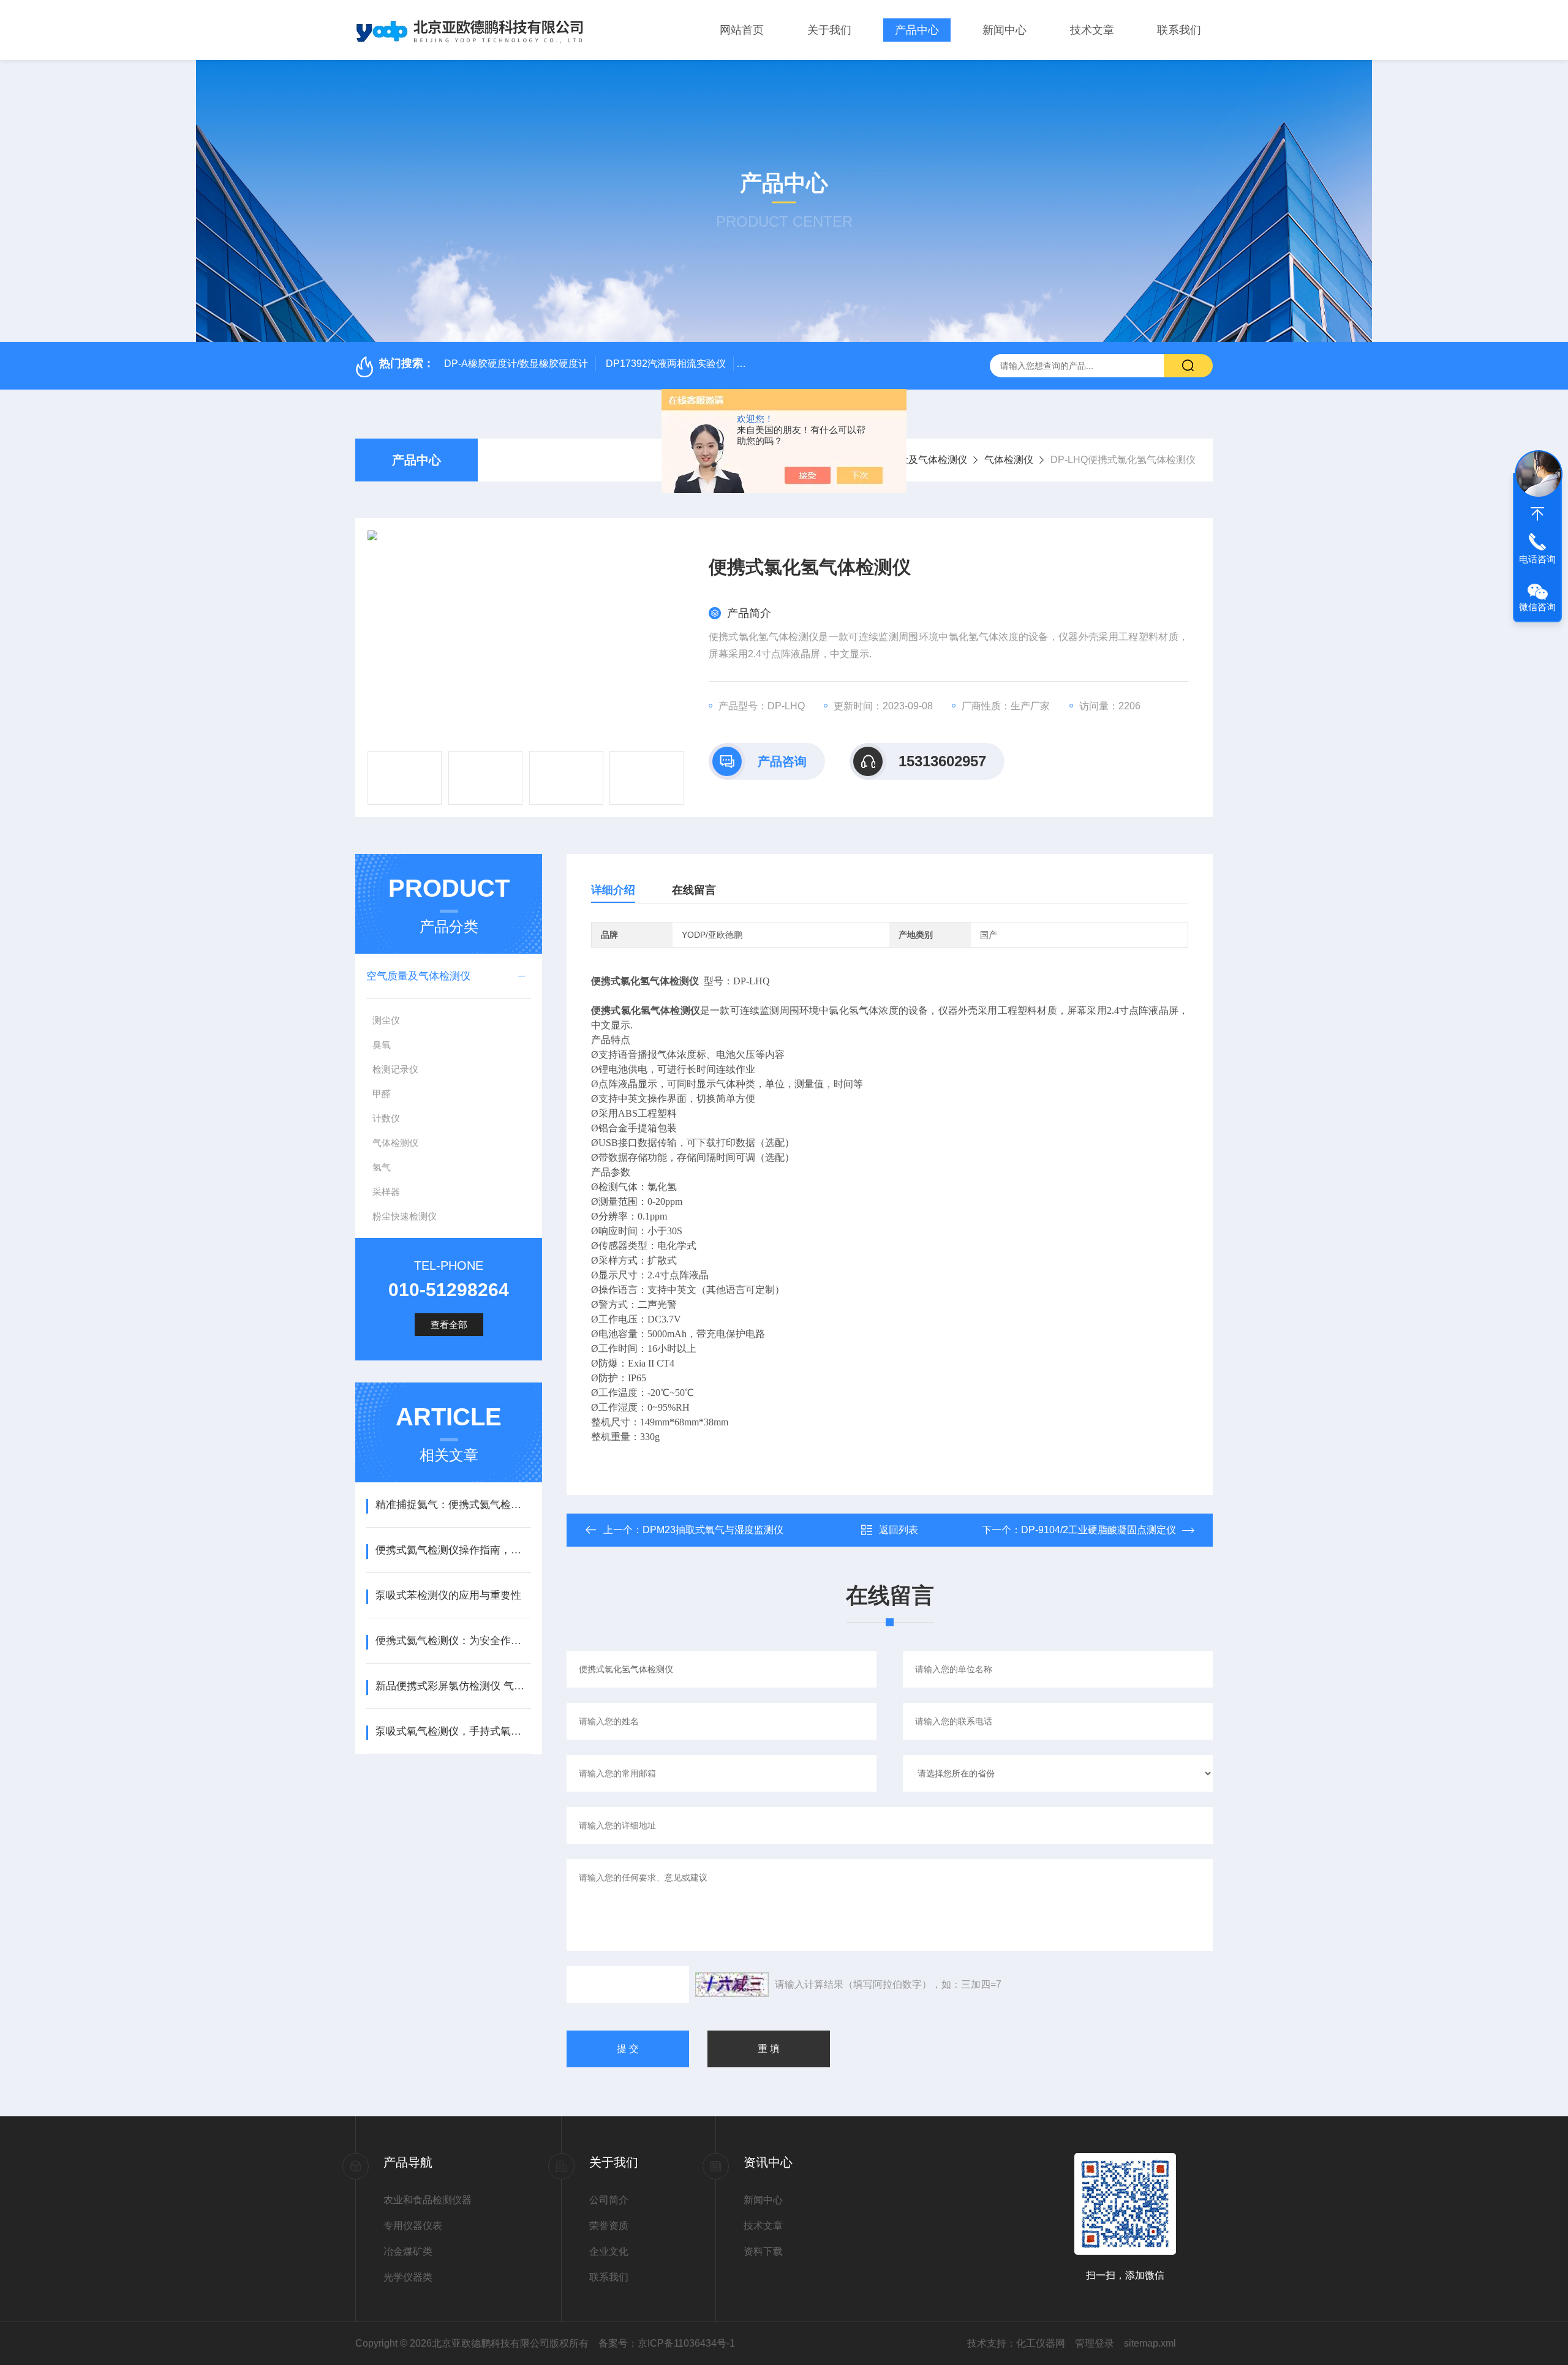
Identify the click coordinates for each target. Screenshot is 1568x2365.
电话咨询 (1537, 559)
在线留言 (694, 890)
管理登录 (1095, 2343)
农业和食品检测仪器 (428, 2200)
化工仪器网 (1041, 2343)
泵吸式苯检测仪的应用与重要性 (448, 1595)
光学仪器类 (408, 2277)
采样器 (386, 1192)
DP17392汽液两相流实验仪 (666, 364)
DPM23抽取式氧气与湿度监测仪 (713, 1530)
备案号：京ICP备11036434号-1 (667, 2343)
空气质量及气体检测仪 (918, 460)
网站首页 (742, 30)
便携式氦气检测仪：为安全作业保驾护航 (453, 1641)
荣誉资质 (609, 2226)
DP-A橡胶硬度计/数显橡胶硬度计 (516, 364)
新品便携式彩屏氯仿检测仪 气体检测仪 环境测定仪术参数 (453, 1686)
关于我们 (829, 30)
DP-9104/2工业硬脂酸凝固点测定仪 (1099, 1530)
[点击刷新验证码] (732, 1985)
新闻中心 (1005, 30)
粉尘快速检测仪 (405, 1216)
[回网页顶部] (1537, 514)
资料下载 (763, 2251)
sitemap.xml (1150, 2343)
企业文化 (609, 2251)
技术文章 (1092, 30)
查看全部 (449, 1325)
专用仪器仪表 (413, 2226)
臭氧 (382, 1045)
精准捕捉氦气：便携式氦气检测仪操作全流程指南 (453, 1505)
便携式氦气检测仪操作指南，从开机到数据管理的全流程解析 (453, 1550)
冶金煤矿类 (408, 2251)
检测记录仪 (395, 1069)
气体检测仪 (1009, 460)
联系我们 (1179, 30)
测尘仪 (386, 1020)
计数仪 (386, 1118)
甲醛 (382, 1094)
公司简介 (609, 2200)
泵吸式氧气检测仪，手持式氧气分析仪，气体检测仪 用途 (453, 1731)
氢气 (382, 1167)
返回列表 (899, 1530)
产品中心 (917, 30)
